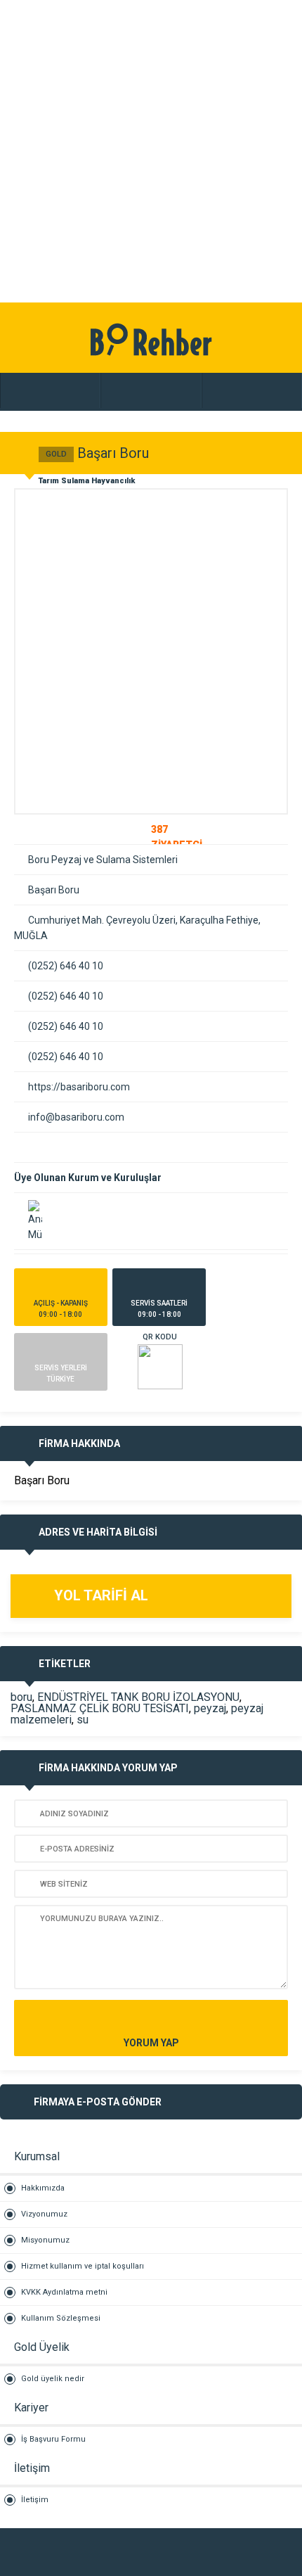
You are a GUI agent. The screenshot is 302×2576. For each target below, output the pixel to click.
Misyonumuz (45, 2240)
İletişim (35, 2500)
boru (21, 1697)
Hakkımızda (43, 2188)
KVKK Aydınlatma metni (64, 2292)
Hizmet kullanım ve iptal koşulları (83, 2266)
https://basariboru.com (79, 1087)
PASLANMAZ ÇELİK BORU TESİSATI (100, 1708)
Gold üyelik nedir (53, 2379)
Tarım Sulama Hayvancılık (87, 481)
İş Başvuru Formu (53, 2439)
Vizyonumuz (44, 2214)
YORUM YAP (151, 2043)
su (83, 1720)
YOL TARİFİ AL (101, 1595)
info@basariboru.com (76, 1117)
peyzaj (210, 1708)
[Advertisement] (151, 151)
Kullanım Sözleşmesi (61, 2318)
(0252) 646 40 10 (66, 966)
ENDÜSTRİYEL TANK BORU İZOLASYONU (138, 1697)
